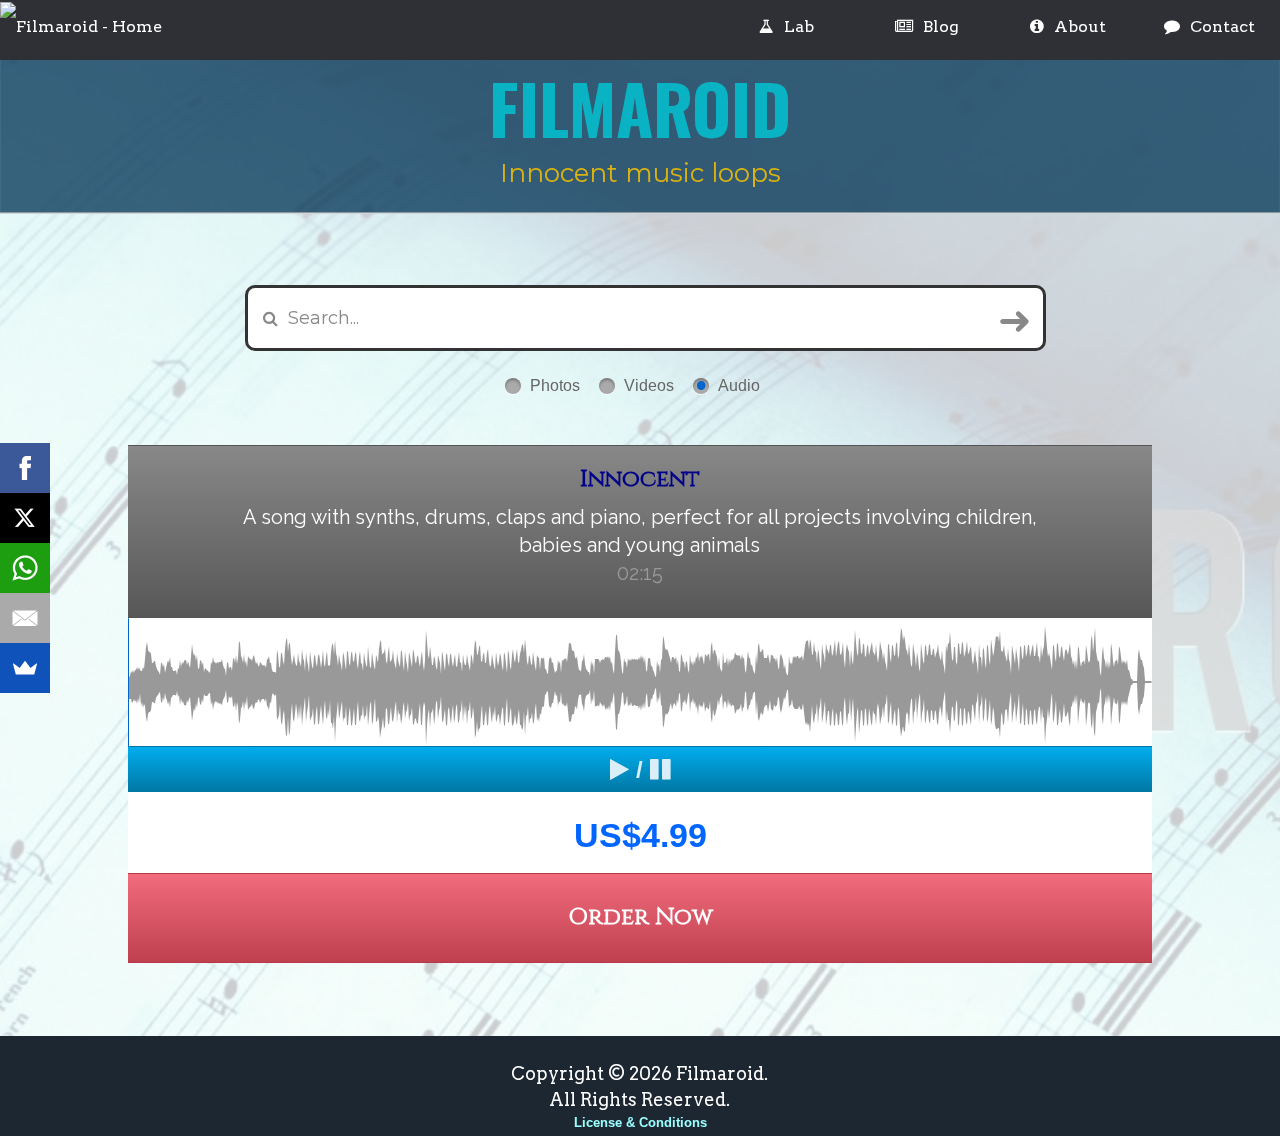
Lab (799, 26)
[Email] (25, 618)
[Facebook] (25, 468)
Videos (649, 385)
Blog (941, 26)
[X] (25, 518)
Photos (555, 385)
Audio (739, 385)
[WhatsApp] (25, 568)
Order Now (640, 917)
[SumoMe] (25, 668)
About (1080, 26)
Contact (1222, 26)
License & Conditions (640, 1122)
